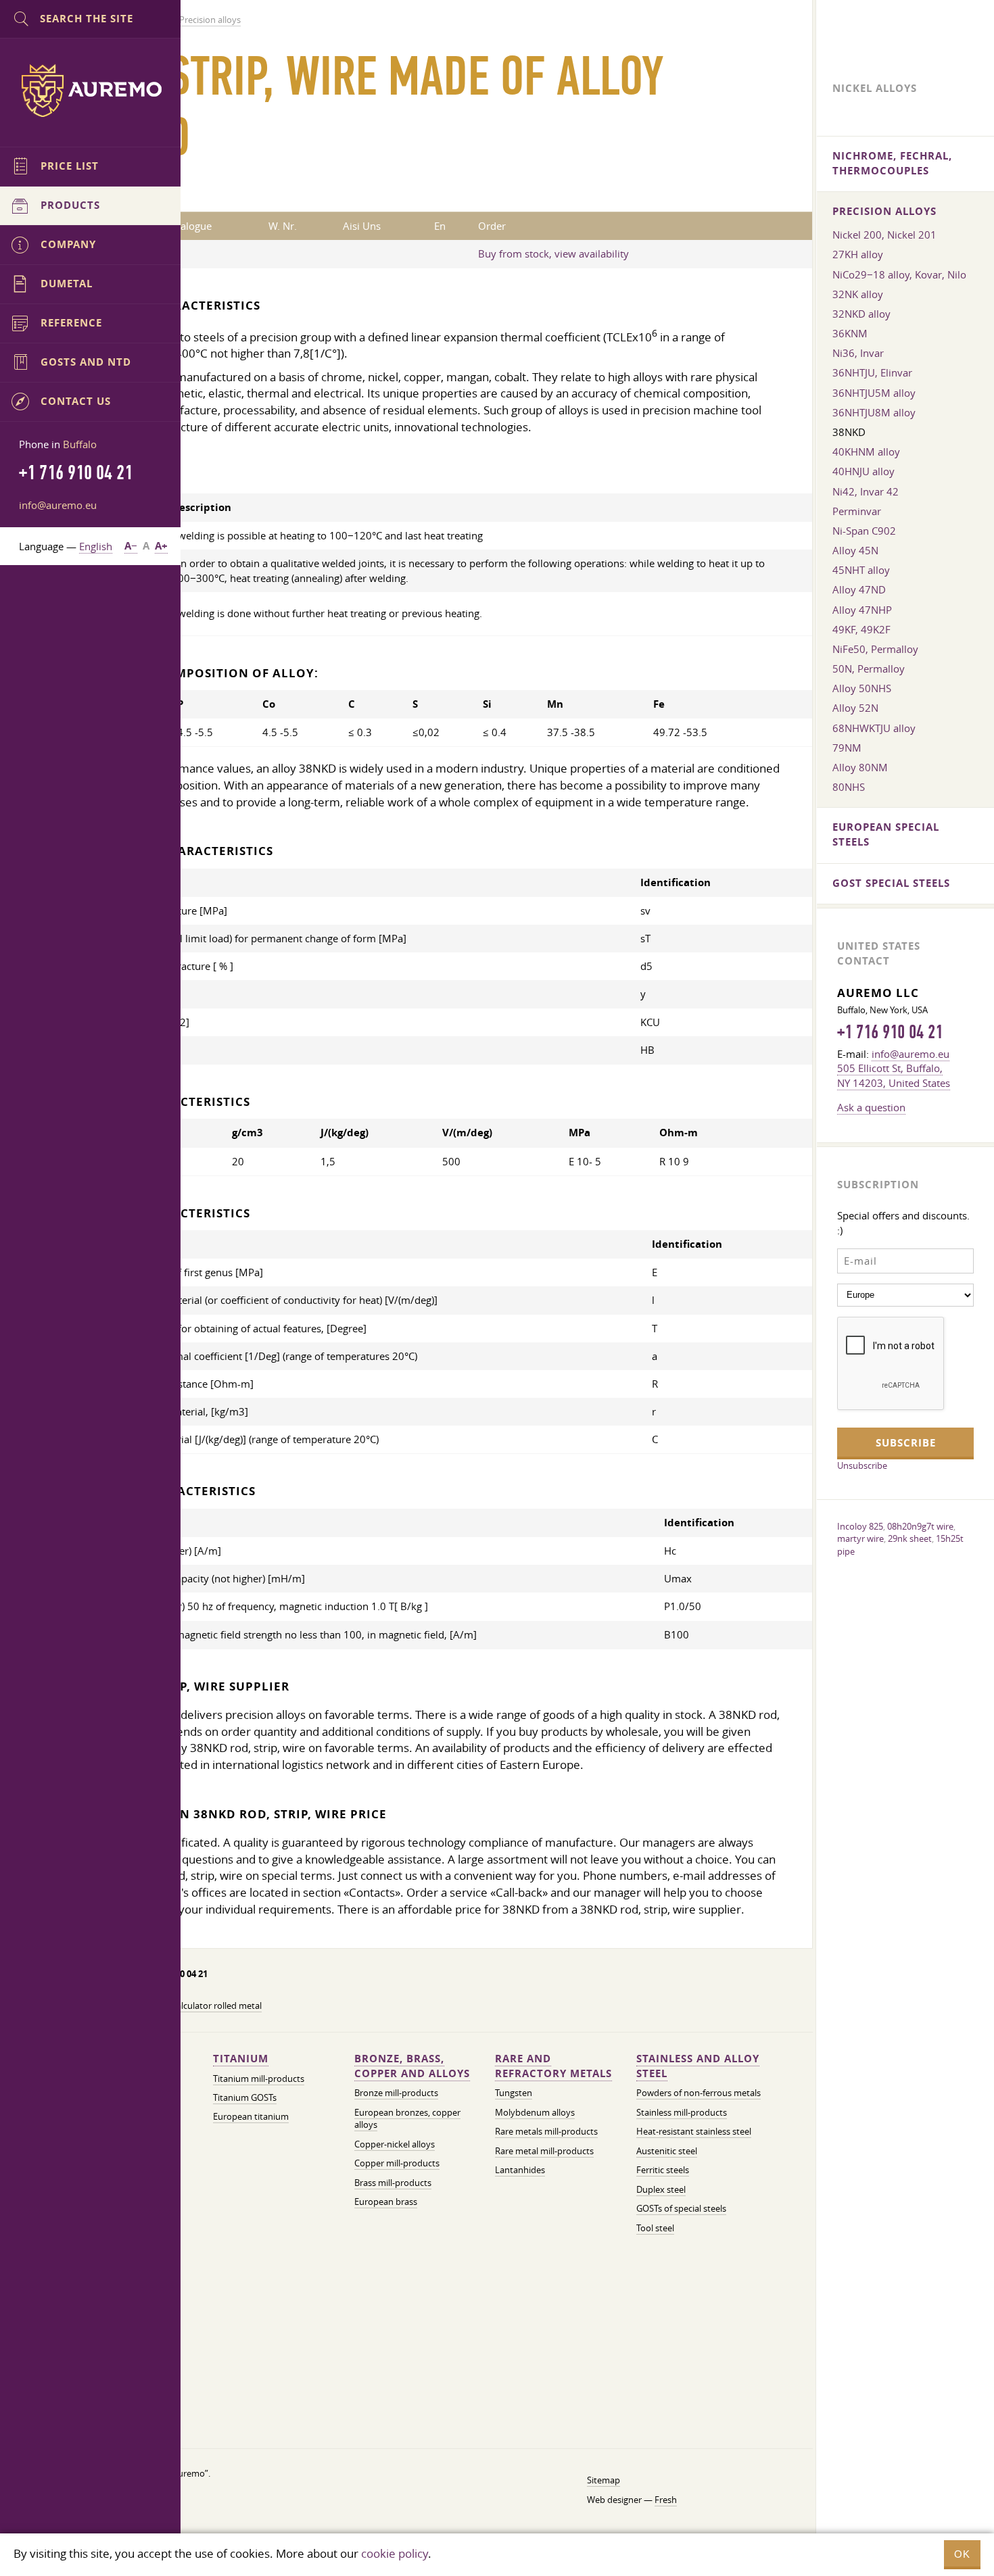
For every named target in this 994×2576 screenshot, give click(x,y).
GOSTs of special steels (681, 2209)
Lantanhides (520, 2170)
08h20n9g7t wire (920, 1526)
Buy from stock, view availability (553, 253)
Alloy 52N (855, 708)
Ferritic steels (663, 2170)
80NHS (849, 787)
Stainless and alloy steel (698, 2066)
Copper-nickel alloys (395, 2144)
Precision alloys (884, 211)
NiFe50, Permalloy (875, 649)
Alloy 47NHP (862, 610)
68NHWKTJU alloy (874, 728)
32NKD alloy (861, 314)
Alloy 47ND (859, 589)
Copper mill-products (397, 2163)
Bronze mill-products (396, 2093)
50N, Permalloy (869, 669)
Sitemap (603, 2480)
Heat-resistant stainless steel (694, 2132)
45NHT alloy (861, 570)
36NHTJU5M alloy (874, 393)
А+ (161, 546)
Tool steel (655, 2228)
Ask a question (871, 1107)
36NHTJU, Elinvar (872, 372)
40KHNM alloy (866, 452)
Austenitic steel (667, 2151)
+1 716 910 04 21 (890, 1032)
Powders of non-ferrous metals (699, 2093)
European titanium (251, 2117)
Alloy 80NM (860, 767)
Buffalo (80, 444)
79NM (847, 748)
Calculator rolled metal (216, 2006)
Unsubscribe (862, 1465)
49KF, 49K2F (861, 629)
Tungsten (514, 2093)
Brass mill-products (393, 2183)
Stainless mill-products (682, 2113)
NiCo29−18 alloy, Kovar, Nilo (899, 274)
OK (962, 2554)
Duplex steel (661, 2190)
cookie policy (395, 2553)
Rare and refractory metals (553, 2066)
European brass (386, 2202)
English (96, 546)
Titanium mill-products (259, 2079)
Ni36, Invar (858, 353)
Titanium (241, 2059)
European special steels (886, 834)
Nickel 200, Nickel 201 (884, 235)
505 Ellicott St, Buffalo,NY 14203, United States (894, 1075)
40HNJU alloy (863, 471)
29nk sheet (910, 1538)
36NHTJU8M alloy (874, 412)
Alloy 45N (855, 550)
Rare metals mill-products (546, 2132)
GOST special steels (891, 883)
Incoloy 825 (860, 1526)
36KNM (850, 333)
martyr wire (860, 1538)
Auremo (91, 91)
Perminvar (857, 511)
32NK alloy (858, 294)
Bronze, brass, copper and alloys (412, 2066)
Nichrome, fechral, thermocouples (892, 163)
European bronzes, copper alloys (407, 2119)
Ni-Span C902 (864, 531)
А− (131, 546)
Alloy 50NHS (862, 688)
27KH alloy (858, 254)
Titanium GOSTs (245, 2098)
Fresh (666, 2500)
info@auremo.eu (58, 505)
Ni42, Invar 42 (866, 491)
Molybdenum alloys (535, 2113)
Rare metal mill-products (544, 2151)
